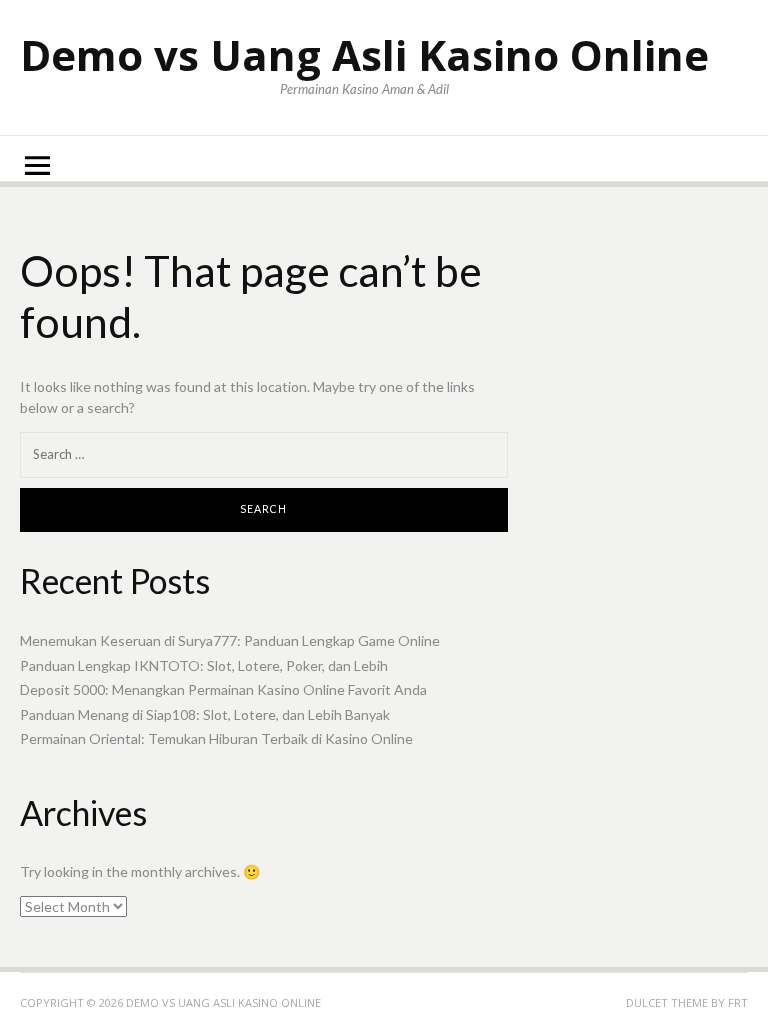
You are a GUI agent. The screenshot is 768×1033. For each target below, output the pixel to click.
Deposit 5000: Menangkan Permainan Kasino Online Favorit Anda (223, 689)
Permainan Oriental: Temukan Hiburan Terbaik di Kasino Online (216, 738)
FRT (738, 1002)
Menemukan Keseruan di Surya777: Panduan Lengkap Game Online (230, 640)
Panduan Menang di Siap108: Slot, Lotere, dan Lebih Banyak (205, 714)
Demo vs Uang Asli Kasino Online (364, 54)
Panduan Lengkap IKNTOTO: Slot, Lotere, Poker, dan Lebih (204, 665)
